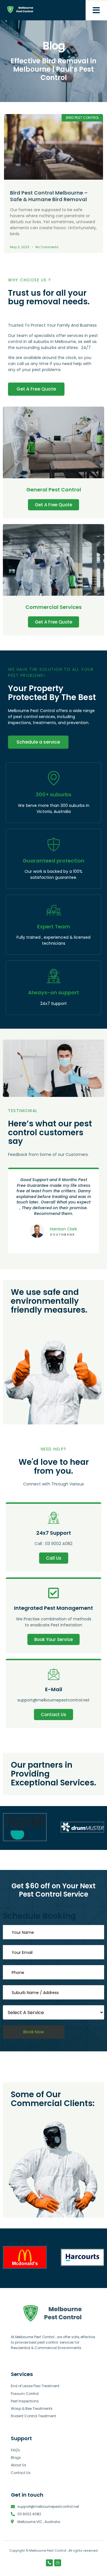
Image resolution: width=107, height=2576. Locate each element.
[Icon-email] (58, 2563)
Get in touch (27, 2495)
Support (21, 2438)
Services (22, 2374)
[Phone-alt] (49, 2563)
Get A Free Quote (53, 505)
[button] (96, 10)
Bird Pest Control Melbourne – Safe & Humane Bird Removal (49, 196)
